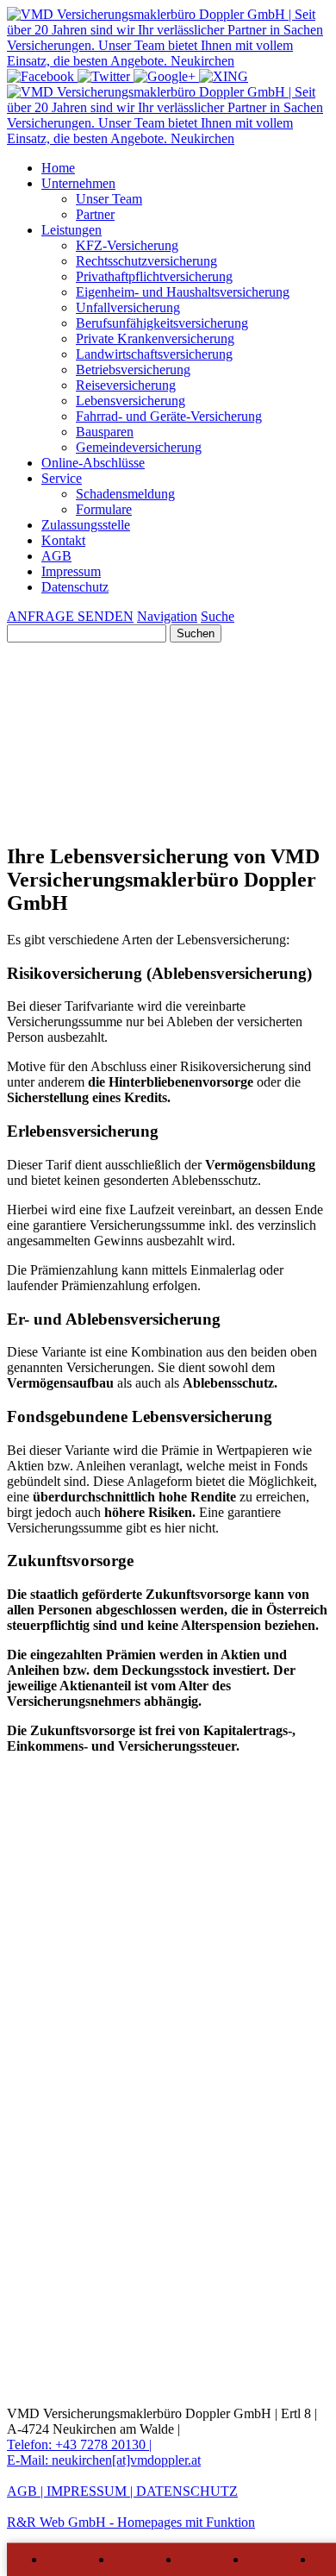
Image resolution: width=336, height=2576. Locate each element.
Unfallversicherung (128, 307)
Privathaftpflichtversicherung (154, 276)
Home (58, 168)
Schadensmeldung (125, 494)
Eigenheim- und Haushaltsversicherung (183, 292)
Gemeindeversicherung (139, 447)
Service (62, 478)
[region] (168, 790)
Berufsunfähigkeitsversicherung (162, 323)
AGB (56, 556)
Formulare (104, 509)
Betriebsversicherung (133, 370)
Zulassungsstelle (86, 525)
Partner (95, 214)
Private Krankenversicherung (155, 338)
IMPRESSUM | (91, 2491)
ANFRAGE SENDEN (70, 616)
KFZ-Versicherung (127, 245)
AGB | (27, 2491)
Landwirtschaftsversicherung (154, 354)
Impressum (71, 571)
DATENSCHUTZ (187, 2491)
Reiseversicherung (126, 385)
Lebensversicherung (131, 401)
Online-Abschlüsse (93, 463)
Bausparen (105, 432)
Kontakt (63, 540)
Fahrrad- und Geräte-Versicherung (169, 416)
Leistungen (72, 230)
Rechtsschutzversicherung (146, 261)
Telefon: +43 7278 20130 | (79, 2444)
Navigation (167, 616)
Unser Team (109, 199)
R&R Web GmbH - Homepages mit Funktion (131, 2522)
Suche (218, 616)
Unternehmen (78, 183)
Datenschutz (75, 587)
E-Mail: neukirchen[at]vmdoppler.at (104, 2460)
